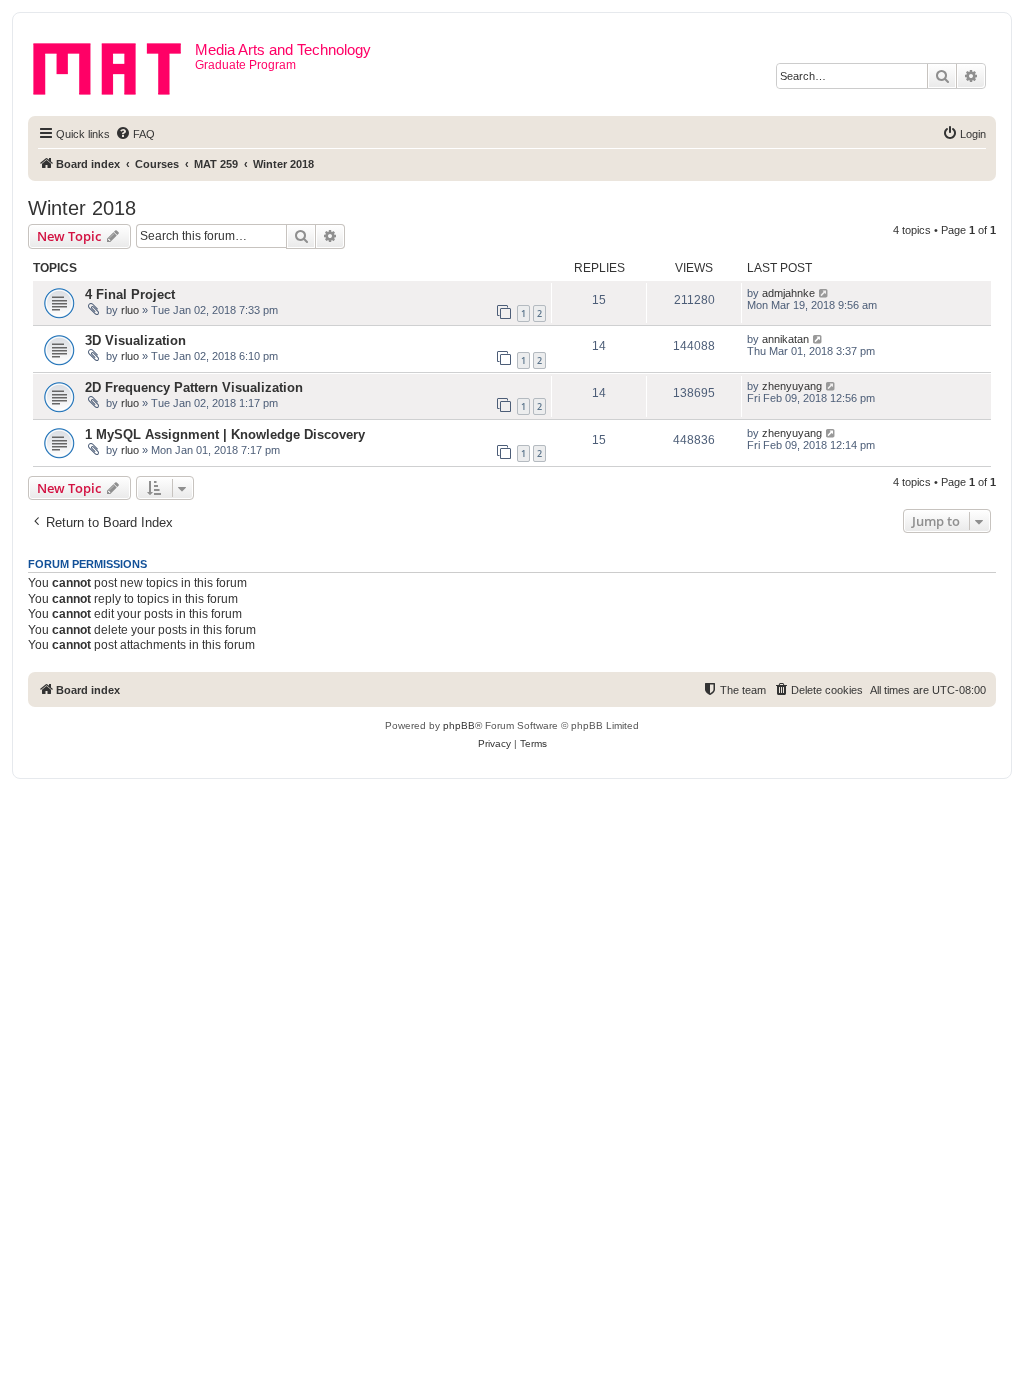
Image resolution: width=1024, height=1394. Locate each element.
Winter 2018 (82, 208)
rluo (130, 310)
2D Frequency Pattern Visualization (194, 387)
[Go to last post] (824, 293)
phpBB (459, 725)
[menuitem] (135, 134)
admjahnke (788, 293)
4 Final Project (130, 294)
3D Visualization (135, 340)
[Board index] (114, 65)
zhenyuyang (792, 386)
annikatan (785, 339)
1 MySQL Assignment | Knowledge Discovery (225, 434)
